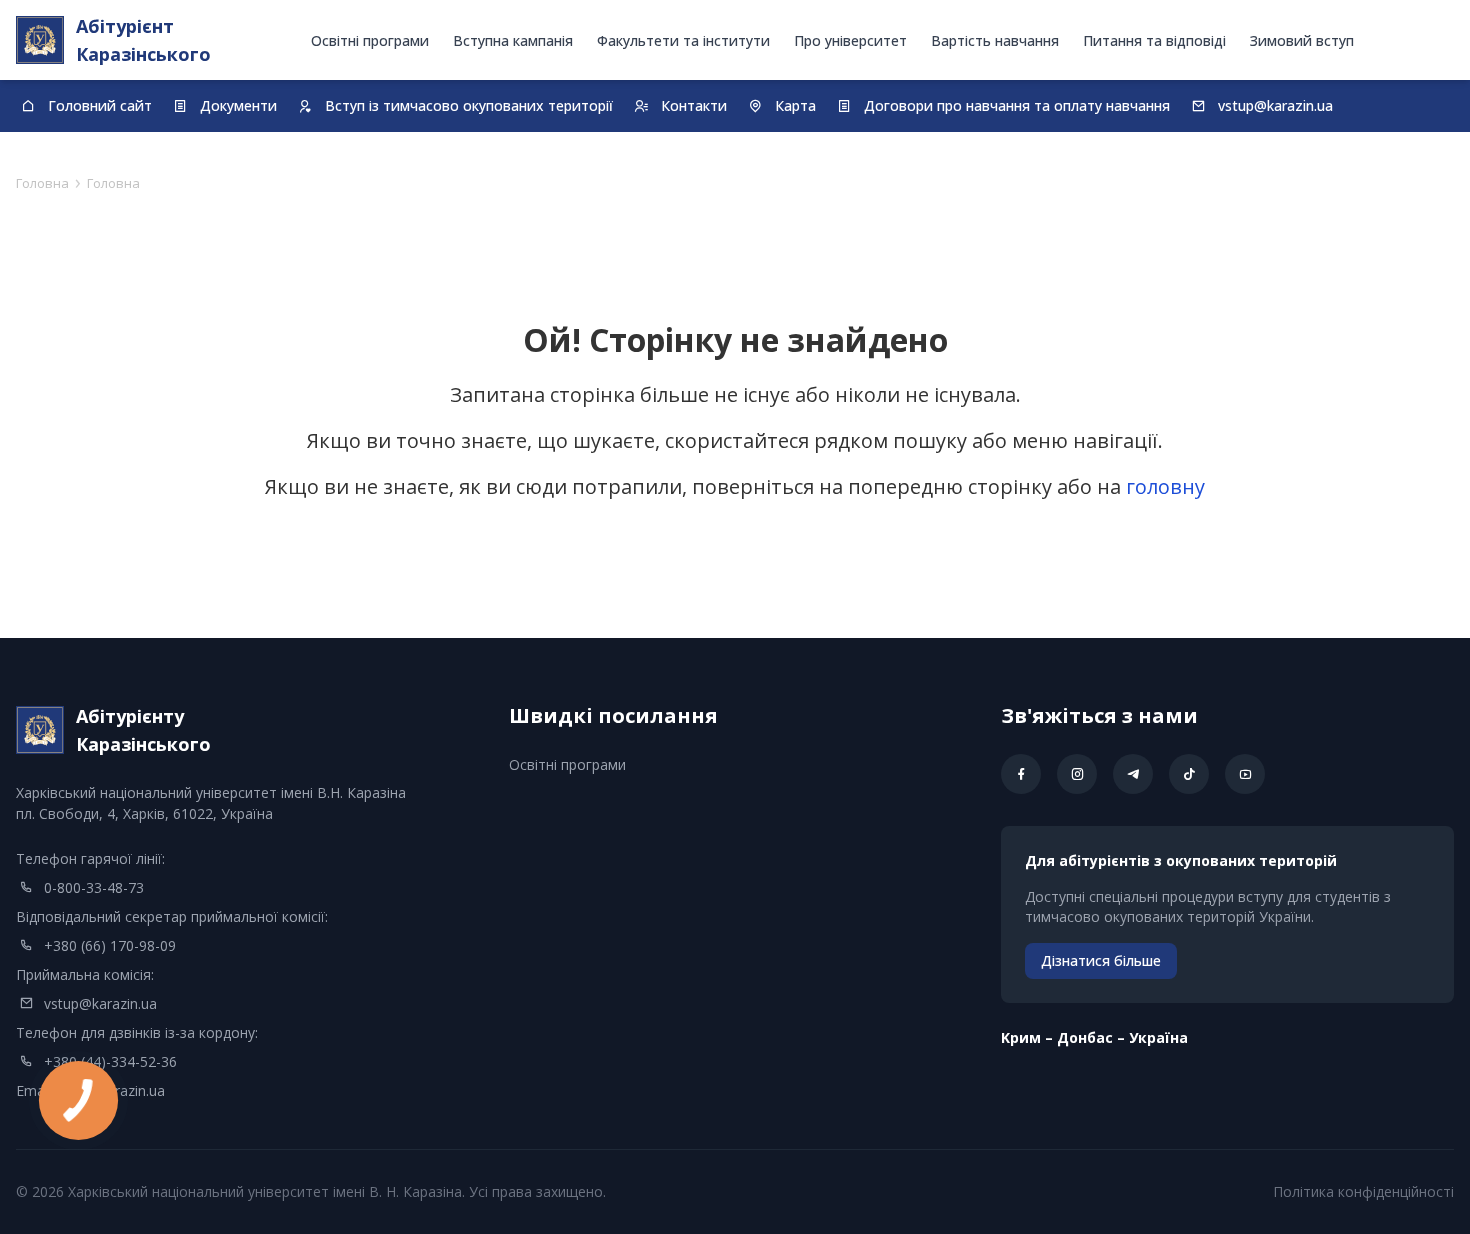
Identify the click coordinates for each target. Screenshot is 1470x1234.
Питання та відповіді (1154, 40)
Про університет (850, 40)
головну (1165, 486)
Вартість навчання (995, 40)
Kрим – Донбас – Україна (1094, 1037)
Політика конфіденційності (1363, 1191)
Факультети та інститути (683, 40)
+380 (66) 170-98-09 (110, 945)
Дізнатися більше (1101, 960)
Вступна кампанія (513, 40)
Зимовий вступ (1302, 40)
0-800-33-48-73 (94, 887)
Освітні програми (370, 40)
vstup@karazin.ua (100, 1003)
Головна (42, 183)
